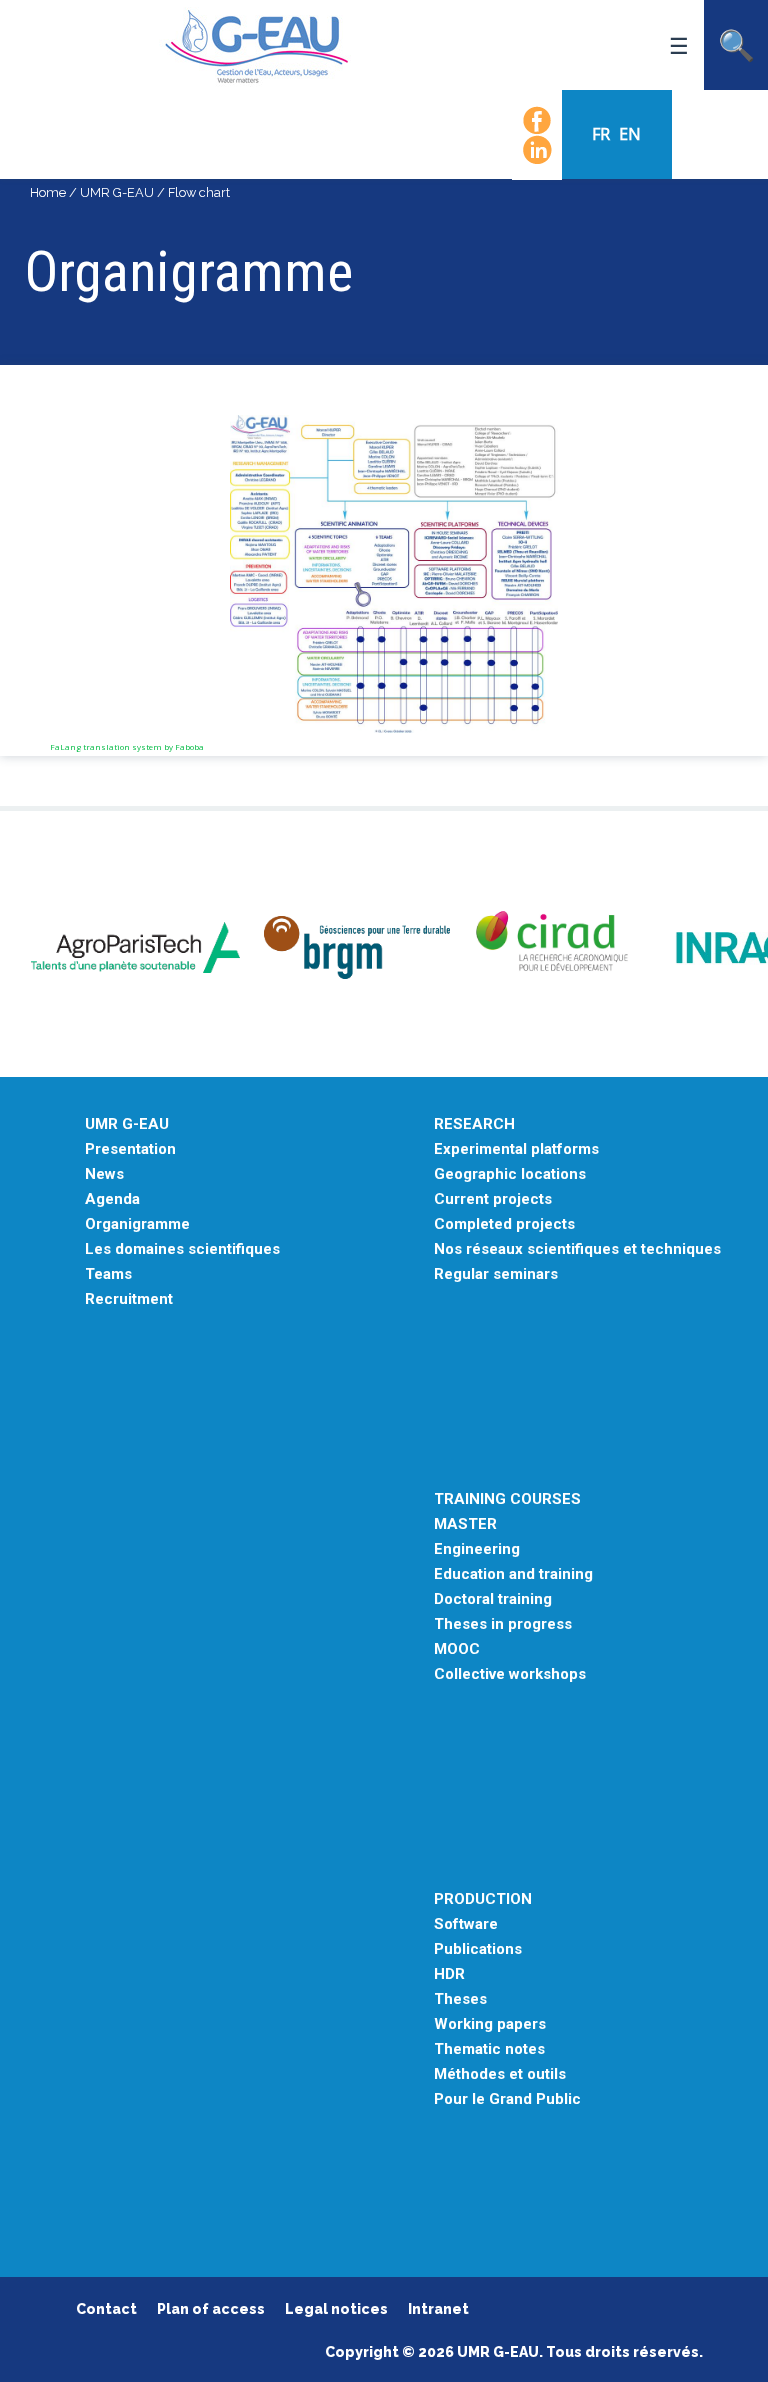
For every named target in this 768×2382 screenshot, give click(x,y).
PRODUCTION (483, 1899)
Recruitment (129, 1299)
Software (466, 1924)
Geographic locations (510, 1174)
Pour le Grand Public (507, 2099)
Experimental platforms (516, 1149)
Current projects (493, 1199)
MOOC (457, 1649)
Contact (106, 2309)
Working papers (490, 2024)
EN (630, 134)
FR (603, 134)
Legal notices (336, 2309)
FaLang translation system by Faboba (127, 746)
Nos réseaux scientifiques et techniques (577, 1249)
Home (48, 192)
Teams (108, 1274)
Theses (460, 1999)
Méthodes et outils (500, 2074)
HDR (449, 1974)
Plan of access (211, 2309)
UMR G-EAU (117, 192)
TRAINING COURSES (507, 1499)
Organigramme (137, 1224)
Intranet (438, 2309)
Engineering (477, 1549)
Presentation (130, 1149)
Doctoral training (493, 1599)
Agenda (112, 1199)
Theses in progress (503, 1624)
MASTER (465, 1524)
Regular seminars (496, 1274)
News (104, 1174)
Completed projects (504, 1224)
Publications (478, 1949)
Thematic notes (489, 2049)
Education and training (513, 1574)
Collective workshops (510, 1674)
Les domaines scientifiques (182, 1249)
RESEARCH (474, 1124)
